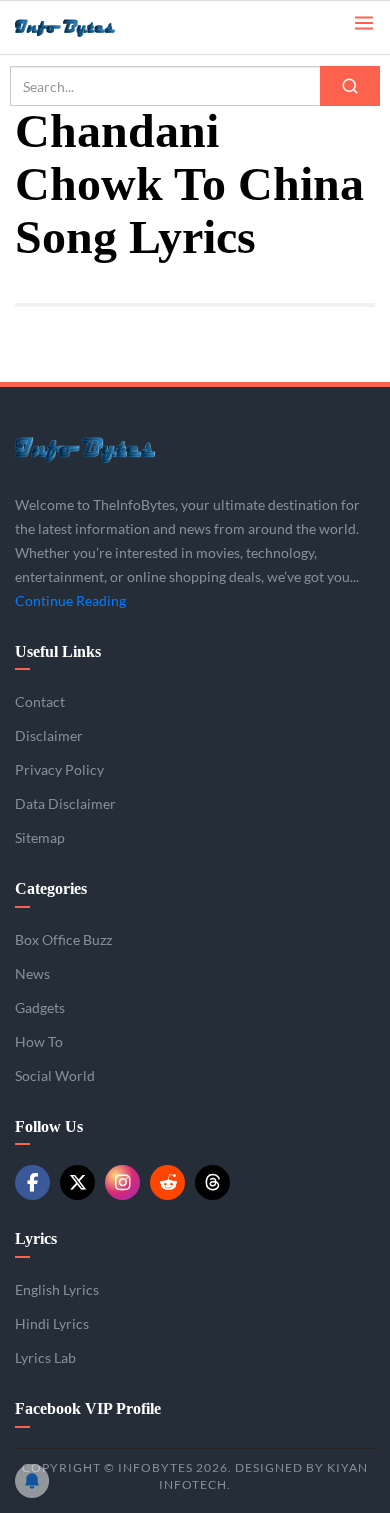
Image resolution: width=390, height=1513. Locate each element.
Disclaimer (49, 735)
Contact (40, 701)
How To (39, 1041)
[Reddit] (167, 1182)
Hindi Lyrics (52, 1323)
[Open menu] (364, 21)
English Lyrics (57, 1289)
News (32, 973)
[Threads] (212, 1182)
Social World (55, 1075)
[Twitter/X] (77, 1182)
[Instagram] (122, 1182)
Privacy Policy (59, 769)
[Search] (350, 86)
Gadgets (40, 1007)
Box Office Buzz (63, 939)
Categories (51, 888)
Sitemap (40, 837)
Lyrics (36, 1238)
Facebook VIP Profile (88, 1408)
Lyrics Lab (45, 1357)
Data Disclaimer (65, 803)
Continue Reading (70, 600)
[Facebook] (32, 1182)
